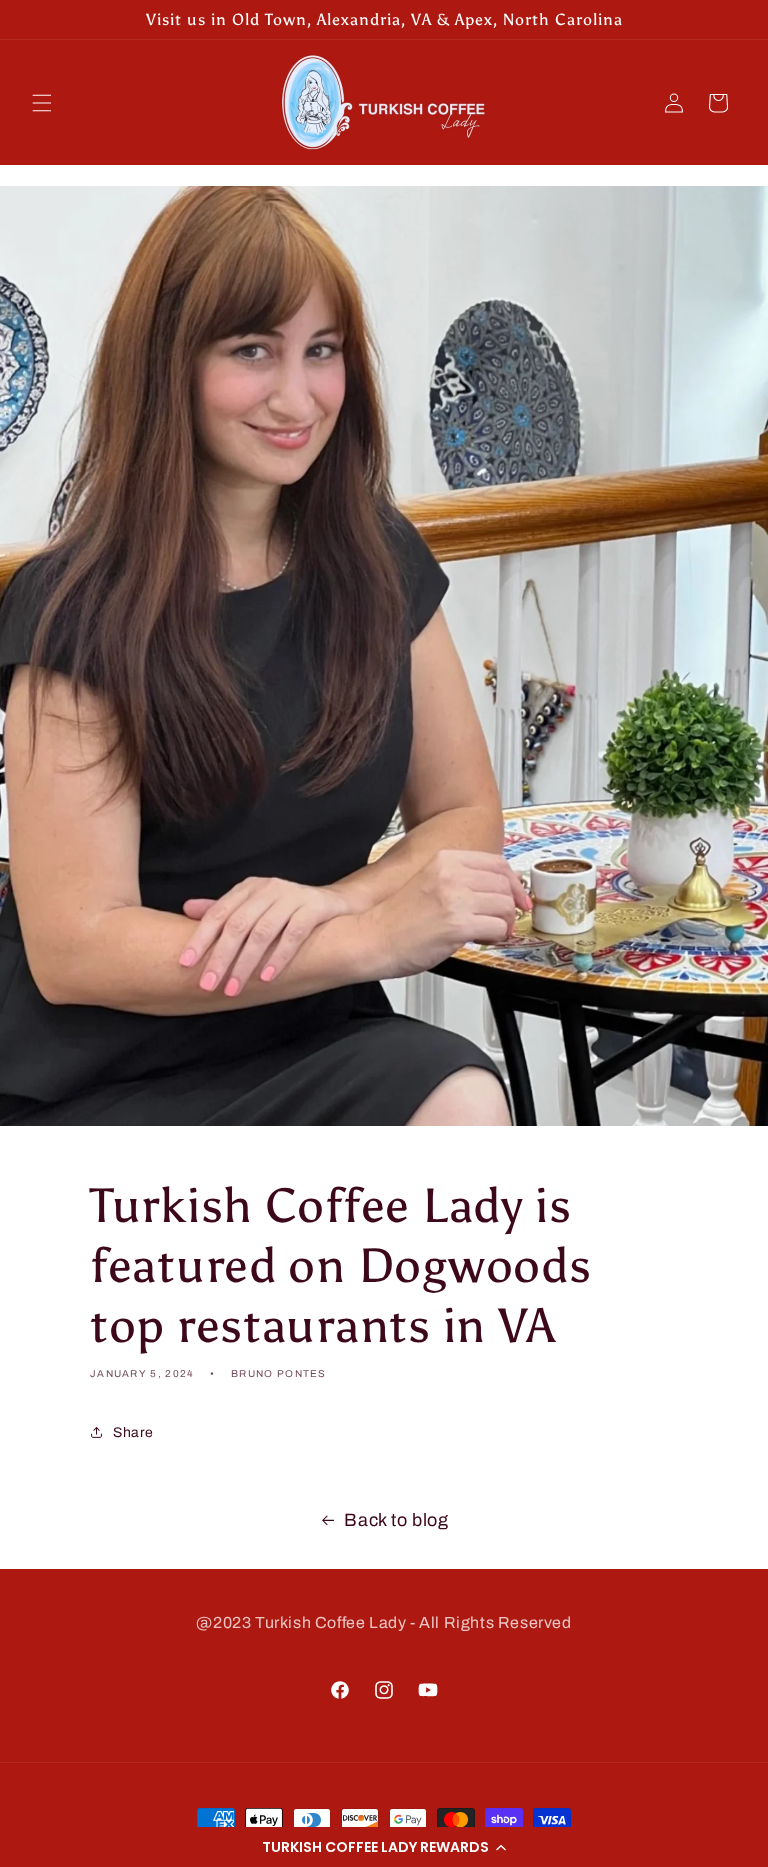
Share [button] (133, 1432)
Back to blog (396, 1520)
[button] (384, 1847)
